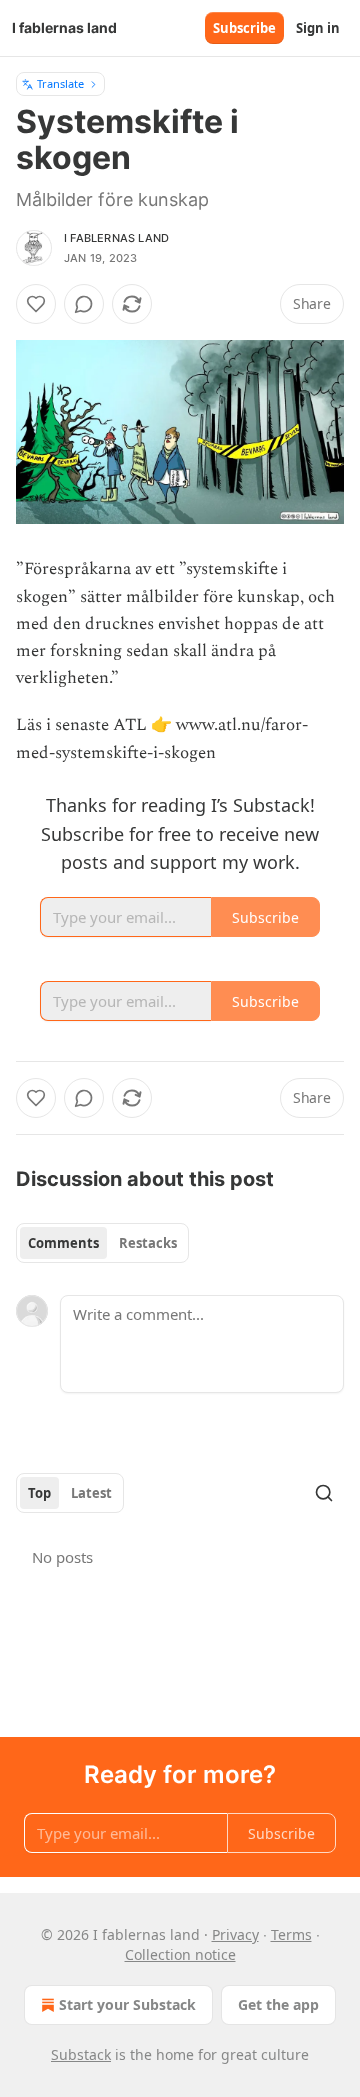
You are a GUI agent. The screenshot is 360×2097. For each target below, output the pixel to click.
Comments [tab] (63, 1243)
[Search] (324, 1493)
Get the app (278, 2004)
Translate (60, 83)
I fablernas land (116, 238)
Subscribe (244, 28)
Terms (291, 1934)
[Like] (36, 304)
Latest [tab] (91, 1493)
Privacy (235, 1934)
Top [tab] (39, 1493)
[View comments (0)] (84, 304)
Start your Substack (127, 2004)
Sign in (318, 28)
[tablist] (102, 1243)
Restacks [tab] (148, 1243)
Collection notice (180, 1954)
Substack (81, 2054)
